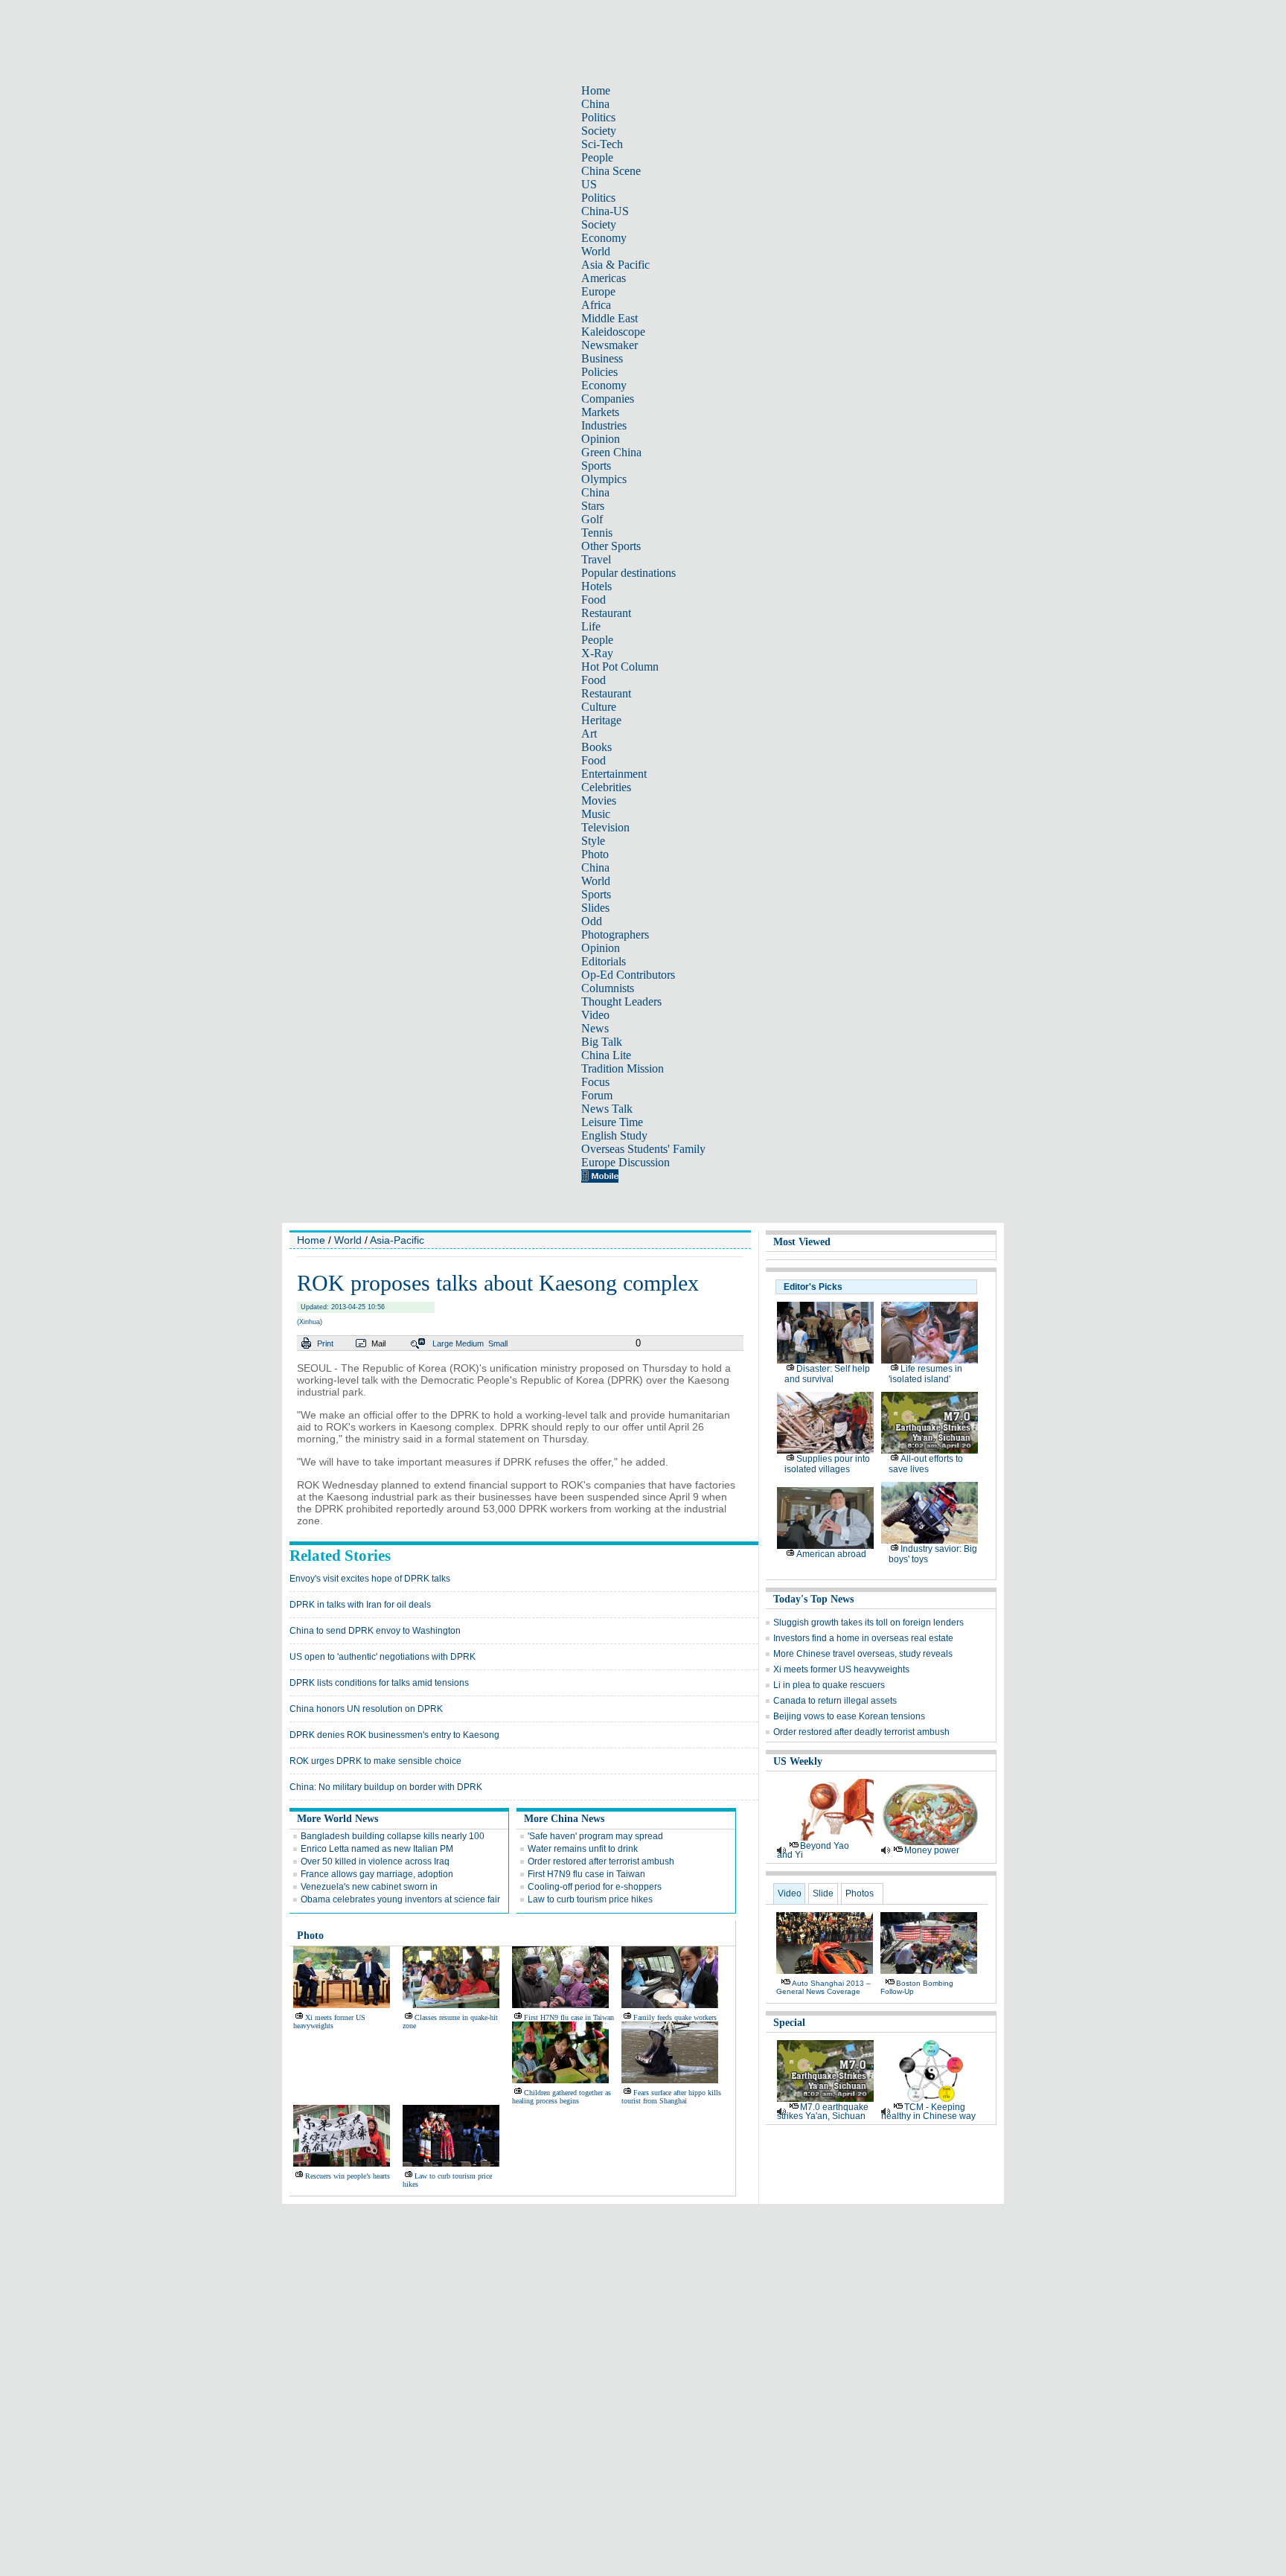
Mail (378, 1343)
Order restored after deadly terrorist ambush (861, 1732)
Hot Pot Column (620, 667)
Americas (604, 278)
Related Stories (340, 1556)
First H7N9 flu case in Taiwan (586, 1874)
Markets (600, 412)
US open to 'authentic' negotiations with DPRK (383, 1657)
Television (605, 827)
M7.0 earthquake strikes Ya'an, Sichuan (823, 2112)
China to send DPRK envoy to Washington (375, 1631)
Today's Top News (813, 1599)
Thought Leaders (621, 1001)
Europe (598, 291)
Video (595, 1015)
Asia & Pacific (615, 265)
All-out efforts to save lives (926, 1464)
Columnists (608, 988)
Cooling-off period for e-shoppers (595, 1887)
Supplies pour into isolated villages (827, 1464)
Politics (598, 117)
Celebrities (606, 787)
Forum (597, 1095)
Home (596, 90)
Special (789, 2023)
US (589, 184)
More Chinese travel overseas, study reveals (863, 1654)
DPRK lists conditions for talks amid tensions (379, 1683)
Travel (596, 559)
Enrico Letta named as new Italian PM (377, 1849)
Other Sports (611, 546)
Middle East (610, 318)
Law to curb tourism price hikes (590, 1899)
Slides (595, 908)
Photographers (615, 934)
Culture (599, 707)
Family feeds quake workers (675, 2017)
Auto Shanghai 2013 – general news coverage (823, 1987)
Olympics (604, 479)
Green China (611, 452)
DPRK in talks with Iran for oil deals (360, 1605)
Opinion (601, 439)
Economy (604, 238)
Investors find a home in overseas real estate (863, 1638)
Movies (599, 800)
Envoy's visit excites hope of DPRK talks (370, 1579)
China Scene (611, 171)
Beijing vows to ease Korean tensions (849, 1716)
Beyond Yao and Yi (813, 1850)
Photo (595, 854)
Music (596, 814)
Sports (596, 466)
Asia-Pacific (397, 1240)
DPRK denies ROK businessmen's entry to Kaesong (394, 1735)
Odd (592, 921)
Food (594, 600)
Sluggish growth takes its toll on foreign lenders (868, 1623)
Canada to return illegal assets (835, 1701)
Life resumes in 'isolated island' (925, 1374)
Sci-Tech (602, 144)
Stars (593, 506)
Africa (596, 305)
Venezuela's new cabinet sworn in (369, 1887)
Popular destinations (628, 573)
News (595, 1028)
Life (591, 626)
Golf (592, 519)
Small (498, 1343)
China (595, 104)
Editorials (604, 961)
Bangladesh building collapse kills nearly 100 (393, 1836)
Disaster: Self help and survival (827, 1374)
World (596, 251)
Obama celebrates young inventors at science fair (400, 1899)
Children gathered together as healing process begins (562, 2097)
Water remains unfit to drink (583, 1849)
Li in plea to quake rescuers (829, 1685)
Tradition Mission (623, 1068)
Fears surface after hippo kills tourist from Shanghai (671, 2097)
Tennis (597, 533)
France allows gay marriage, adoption (377, 1874)
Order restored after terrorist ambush (601, 1861)
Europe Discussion (626, 1162)
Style (593, 841)
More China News (564, 1819)
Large (443, 1343)
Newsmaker (610, 345)
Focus (595, 1082)
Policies (599, 372)
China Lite (606, 1055)
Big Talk (602, 1042)
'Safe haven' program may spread (595, 1836)
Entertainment (614, 774)
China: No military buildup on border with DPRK (386, 1787)
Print (325, 1343)
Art (589, 734)
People (597, 157)
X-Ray (597, 653)
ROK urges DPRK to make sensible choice (375, 1761)
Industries (604, 425)
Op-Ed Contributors (628, 975)
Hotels (596, 586)
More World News (338, 1819)
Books (596, 747)
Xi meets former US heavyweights (329, 2022)
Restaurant (606, 613)
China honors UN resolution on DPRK (366, 1709)
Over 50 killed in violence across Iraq (375, 1861)
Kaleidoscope (613, 332)
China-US (605, 211)
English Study (614, 1135)
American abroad (831, 1554)
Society (599, 131)
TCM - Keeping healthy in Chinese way (928, 2112)
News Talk (607, 1109)
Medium (470, 1343)
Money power (932, 1850)
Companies (608, 399)
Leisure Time (612, 1122)
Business (602, 358)
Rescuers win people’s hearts (348, 2176)
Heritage (601, 720)
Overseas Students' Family (643, 1149)
